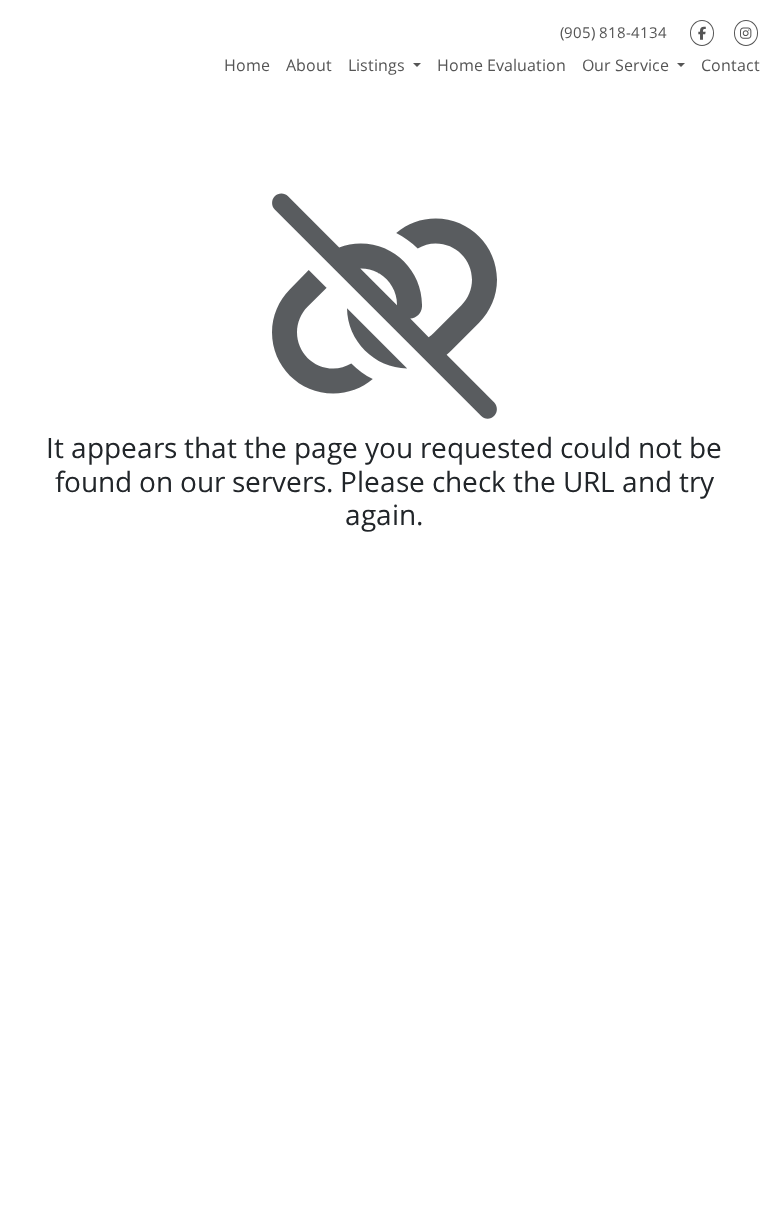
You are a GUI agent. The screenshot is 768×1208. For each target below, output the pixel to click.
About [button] (309, 65)
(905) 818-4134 (613, 32)
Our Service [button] (627, 65)
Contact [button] (730, 65)
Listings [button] (378, 65)
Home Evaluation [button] (501, 65)
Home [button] (247, 65)
